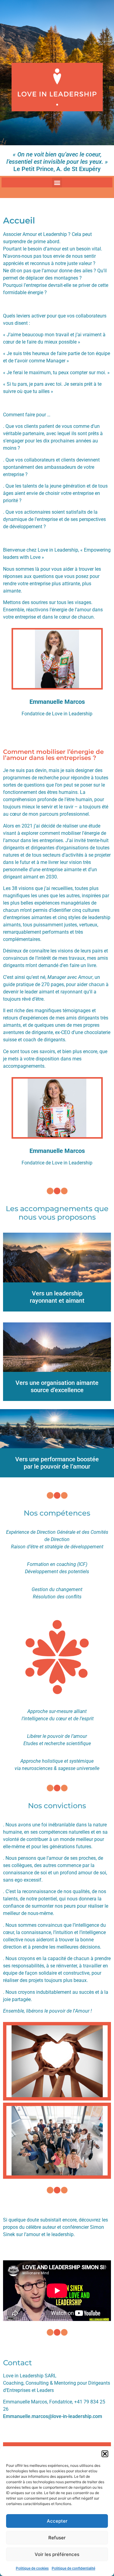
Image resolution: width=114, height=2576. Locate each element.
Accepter (57, 2521)
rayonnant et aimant (57, 1301)
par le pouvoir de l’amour (57, 1466)
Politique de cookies (32, 2568)
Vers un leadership (57, 1293)
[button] (105, 2454)
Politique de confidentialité (73, 2568)
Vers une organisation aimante (57, 1383)
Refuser (57, 2538)
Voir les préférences (57, 2554)
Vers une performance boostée (57, 1459)
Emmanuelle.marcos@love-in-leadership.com (53, 2416)
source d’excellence (57, 1390)
